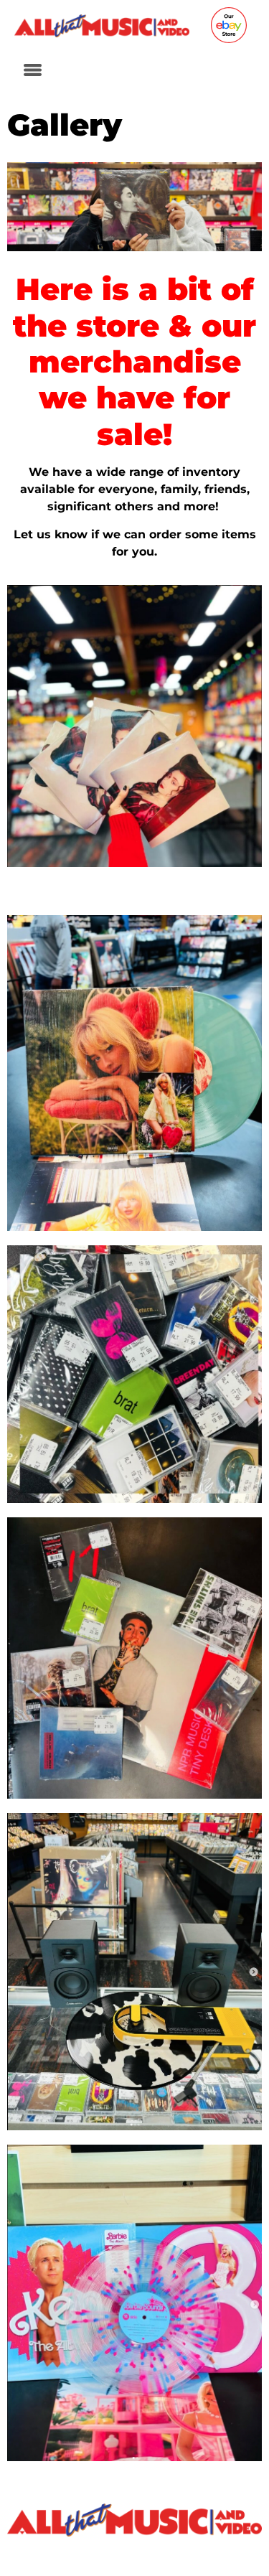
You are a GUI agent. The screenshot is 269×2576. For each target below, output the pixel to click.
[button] (32, 71)
